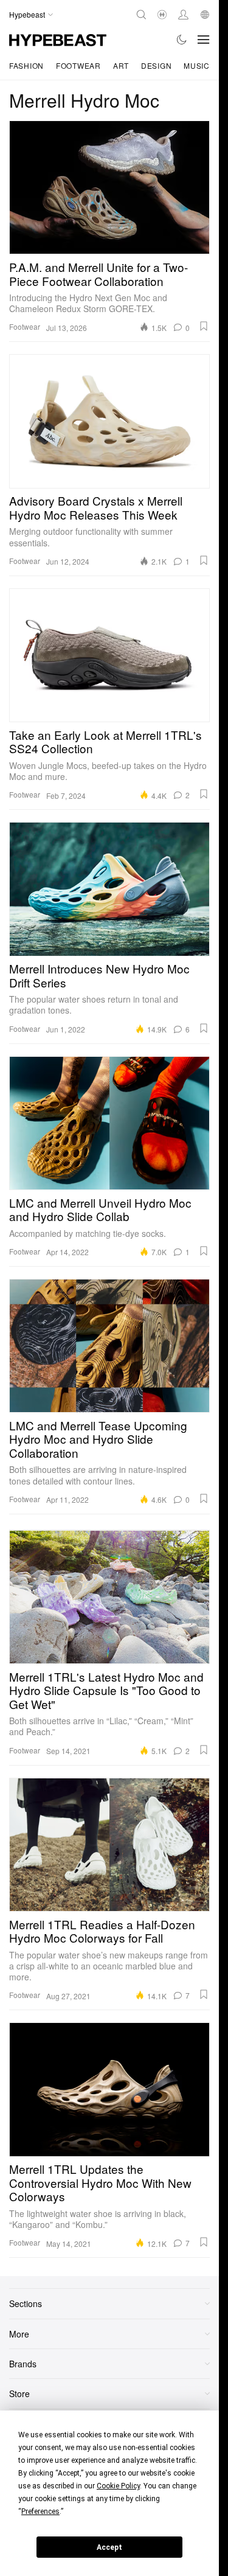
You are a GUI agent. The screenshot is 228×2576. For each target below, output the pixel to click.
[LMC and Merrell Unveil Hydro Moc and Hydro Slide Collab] (109, 1123)
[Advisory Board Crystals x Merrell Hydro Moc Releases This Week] (109, 421)
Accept (109, 2547)
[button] (204, 326)
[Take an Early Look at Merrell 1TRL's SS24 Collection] (109, 655)
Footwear (78, 65)
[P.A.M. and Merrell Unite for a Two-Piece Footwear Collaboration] (109, 187)
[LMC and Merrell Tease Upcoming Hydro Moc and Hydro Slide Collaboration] (109, 1346)
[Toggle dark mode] (182, 40)
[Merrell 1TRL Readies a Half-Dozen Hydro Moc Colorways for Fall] (109, 1845)
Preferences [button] (40, 2512)
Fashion (26, 65)
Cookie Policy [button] (118, 2486)
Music (197, 65)
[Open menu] (204, 40)
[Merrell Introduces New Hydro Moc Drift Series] (109, 889)
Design (156, 65)
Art (121, 65)
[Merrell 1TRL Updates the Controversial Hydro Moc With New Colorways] (109, 2089)
